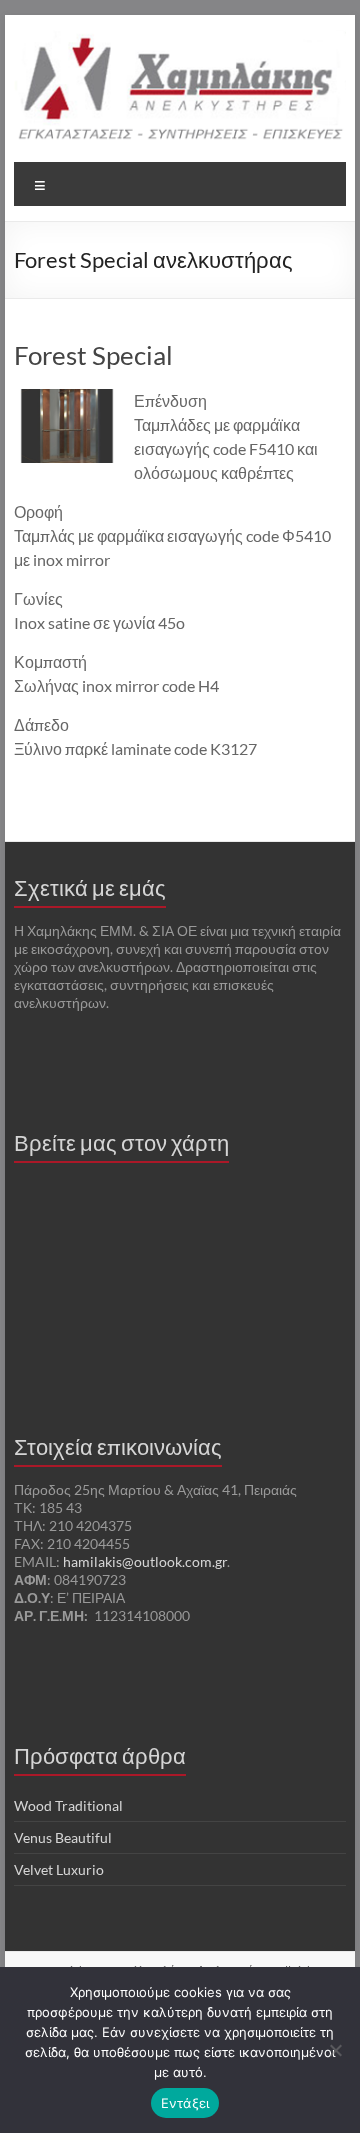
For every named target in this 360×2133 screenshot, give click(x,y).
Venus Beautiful (63, 1837)
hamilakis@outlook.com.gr (145, 1561)
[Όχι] (335, 2050)
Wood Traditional (68, 1805)
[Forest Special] (67, 398)
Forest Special (93, 355)
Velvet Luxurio (59, 1869)
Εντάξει (185, 2103)
